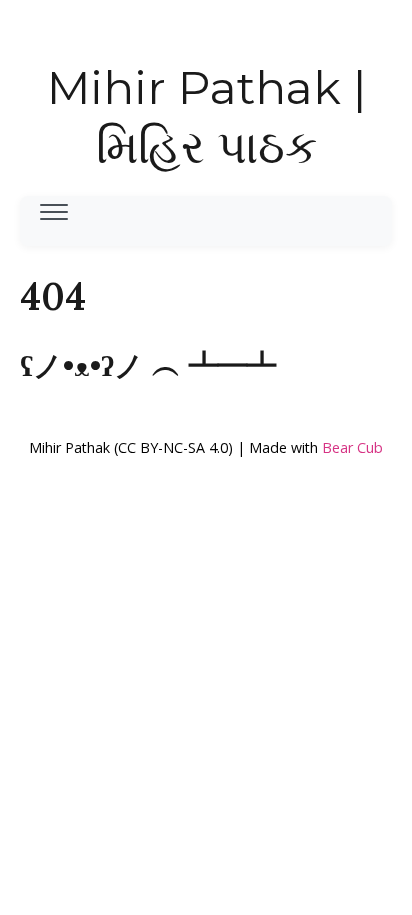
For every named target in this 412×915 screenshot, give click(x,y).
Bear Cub (352, 447)
